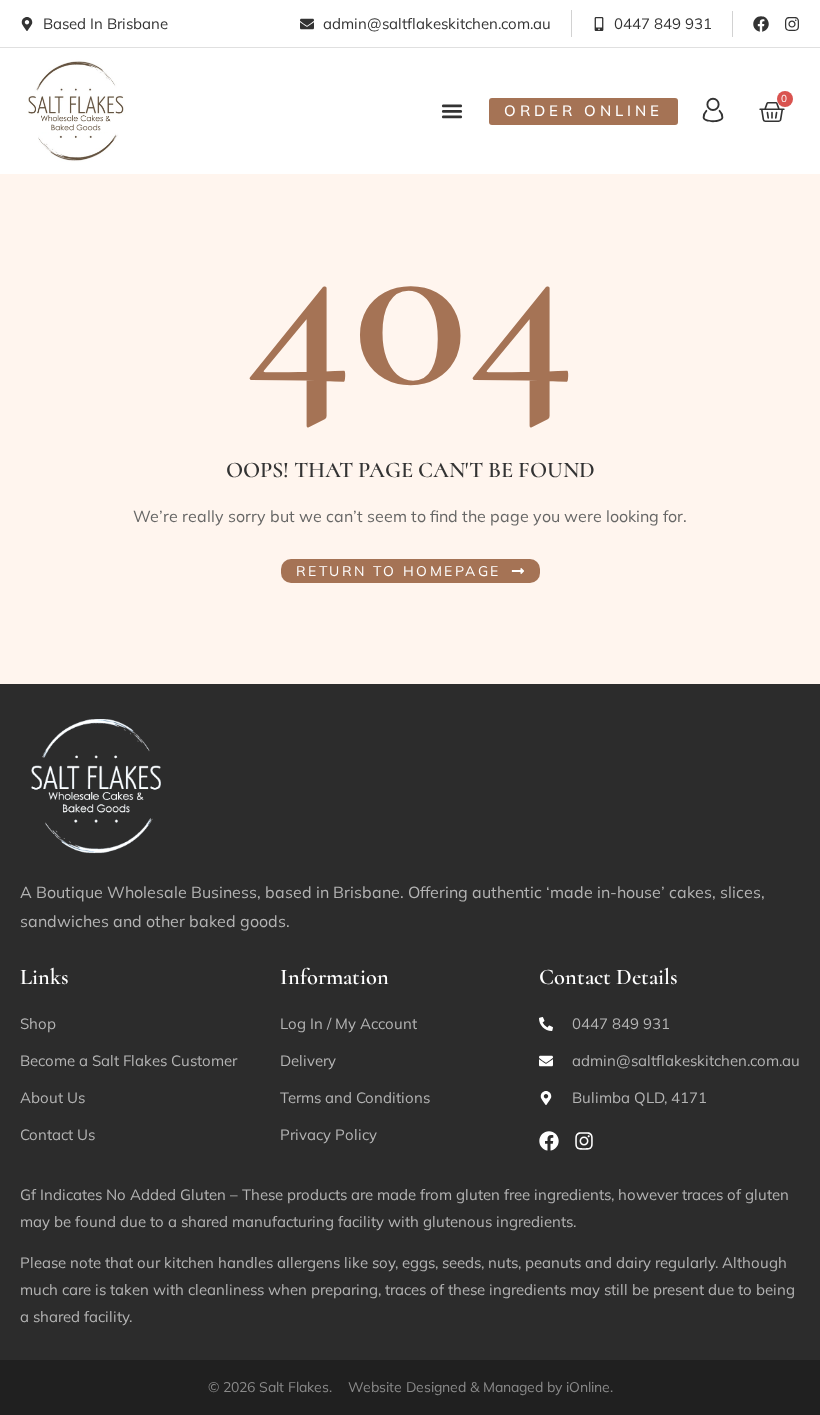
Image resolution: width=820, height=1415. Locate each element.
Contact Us (57, 1134)
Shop (38, 1023)
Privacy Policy (328, 1134)
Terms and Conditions (355, 1097)
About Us (52, 1097)
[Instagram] (792, 24)
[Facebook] (761, 24)
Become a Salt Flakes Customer (128, 1060)
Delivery (308, 1060)
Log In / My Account (348, 1023)
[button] (452, 110)
